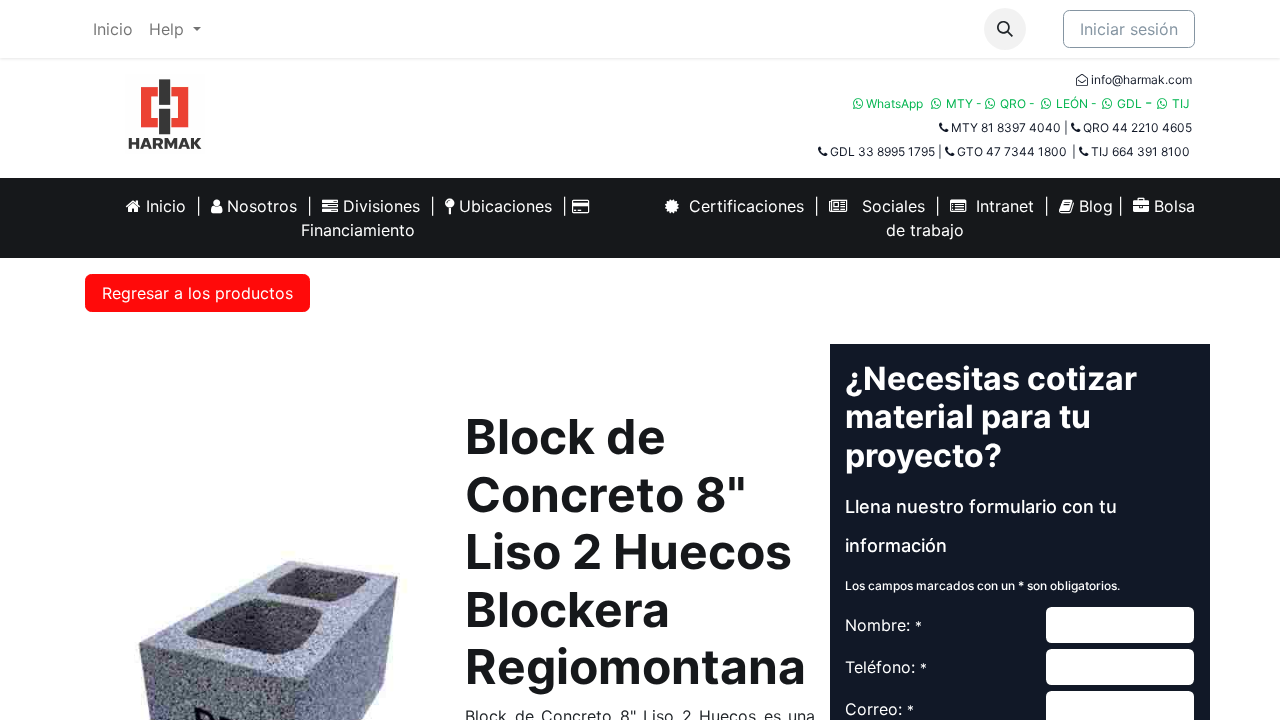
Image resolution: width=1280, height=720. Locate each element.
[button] (1005, 29)
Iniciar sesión (1129, 29)
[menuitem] (113, 29)
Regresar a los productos (197, 293)
